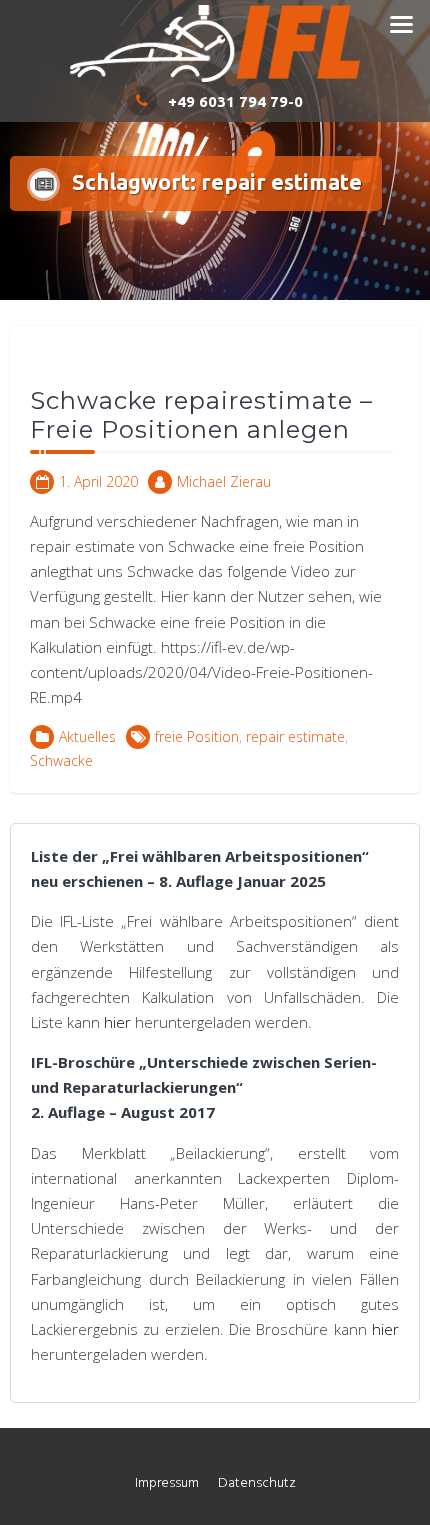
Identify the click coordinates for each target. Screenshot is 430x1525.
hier (119, 1022)
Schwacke (61, 760)
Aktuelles (87, 736)
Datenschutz (257, 1483)
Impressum (167, 1483)
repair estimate (295, 736)
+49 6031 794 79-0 (235, 101)
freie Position (197, 736)
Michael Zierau (224, 481)
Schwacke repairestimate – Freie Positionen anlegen (201, 415)
